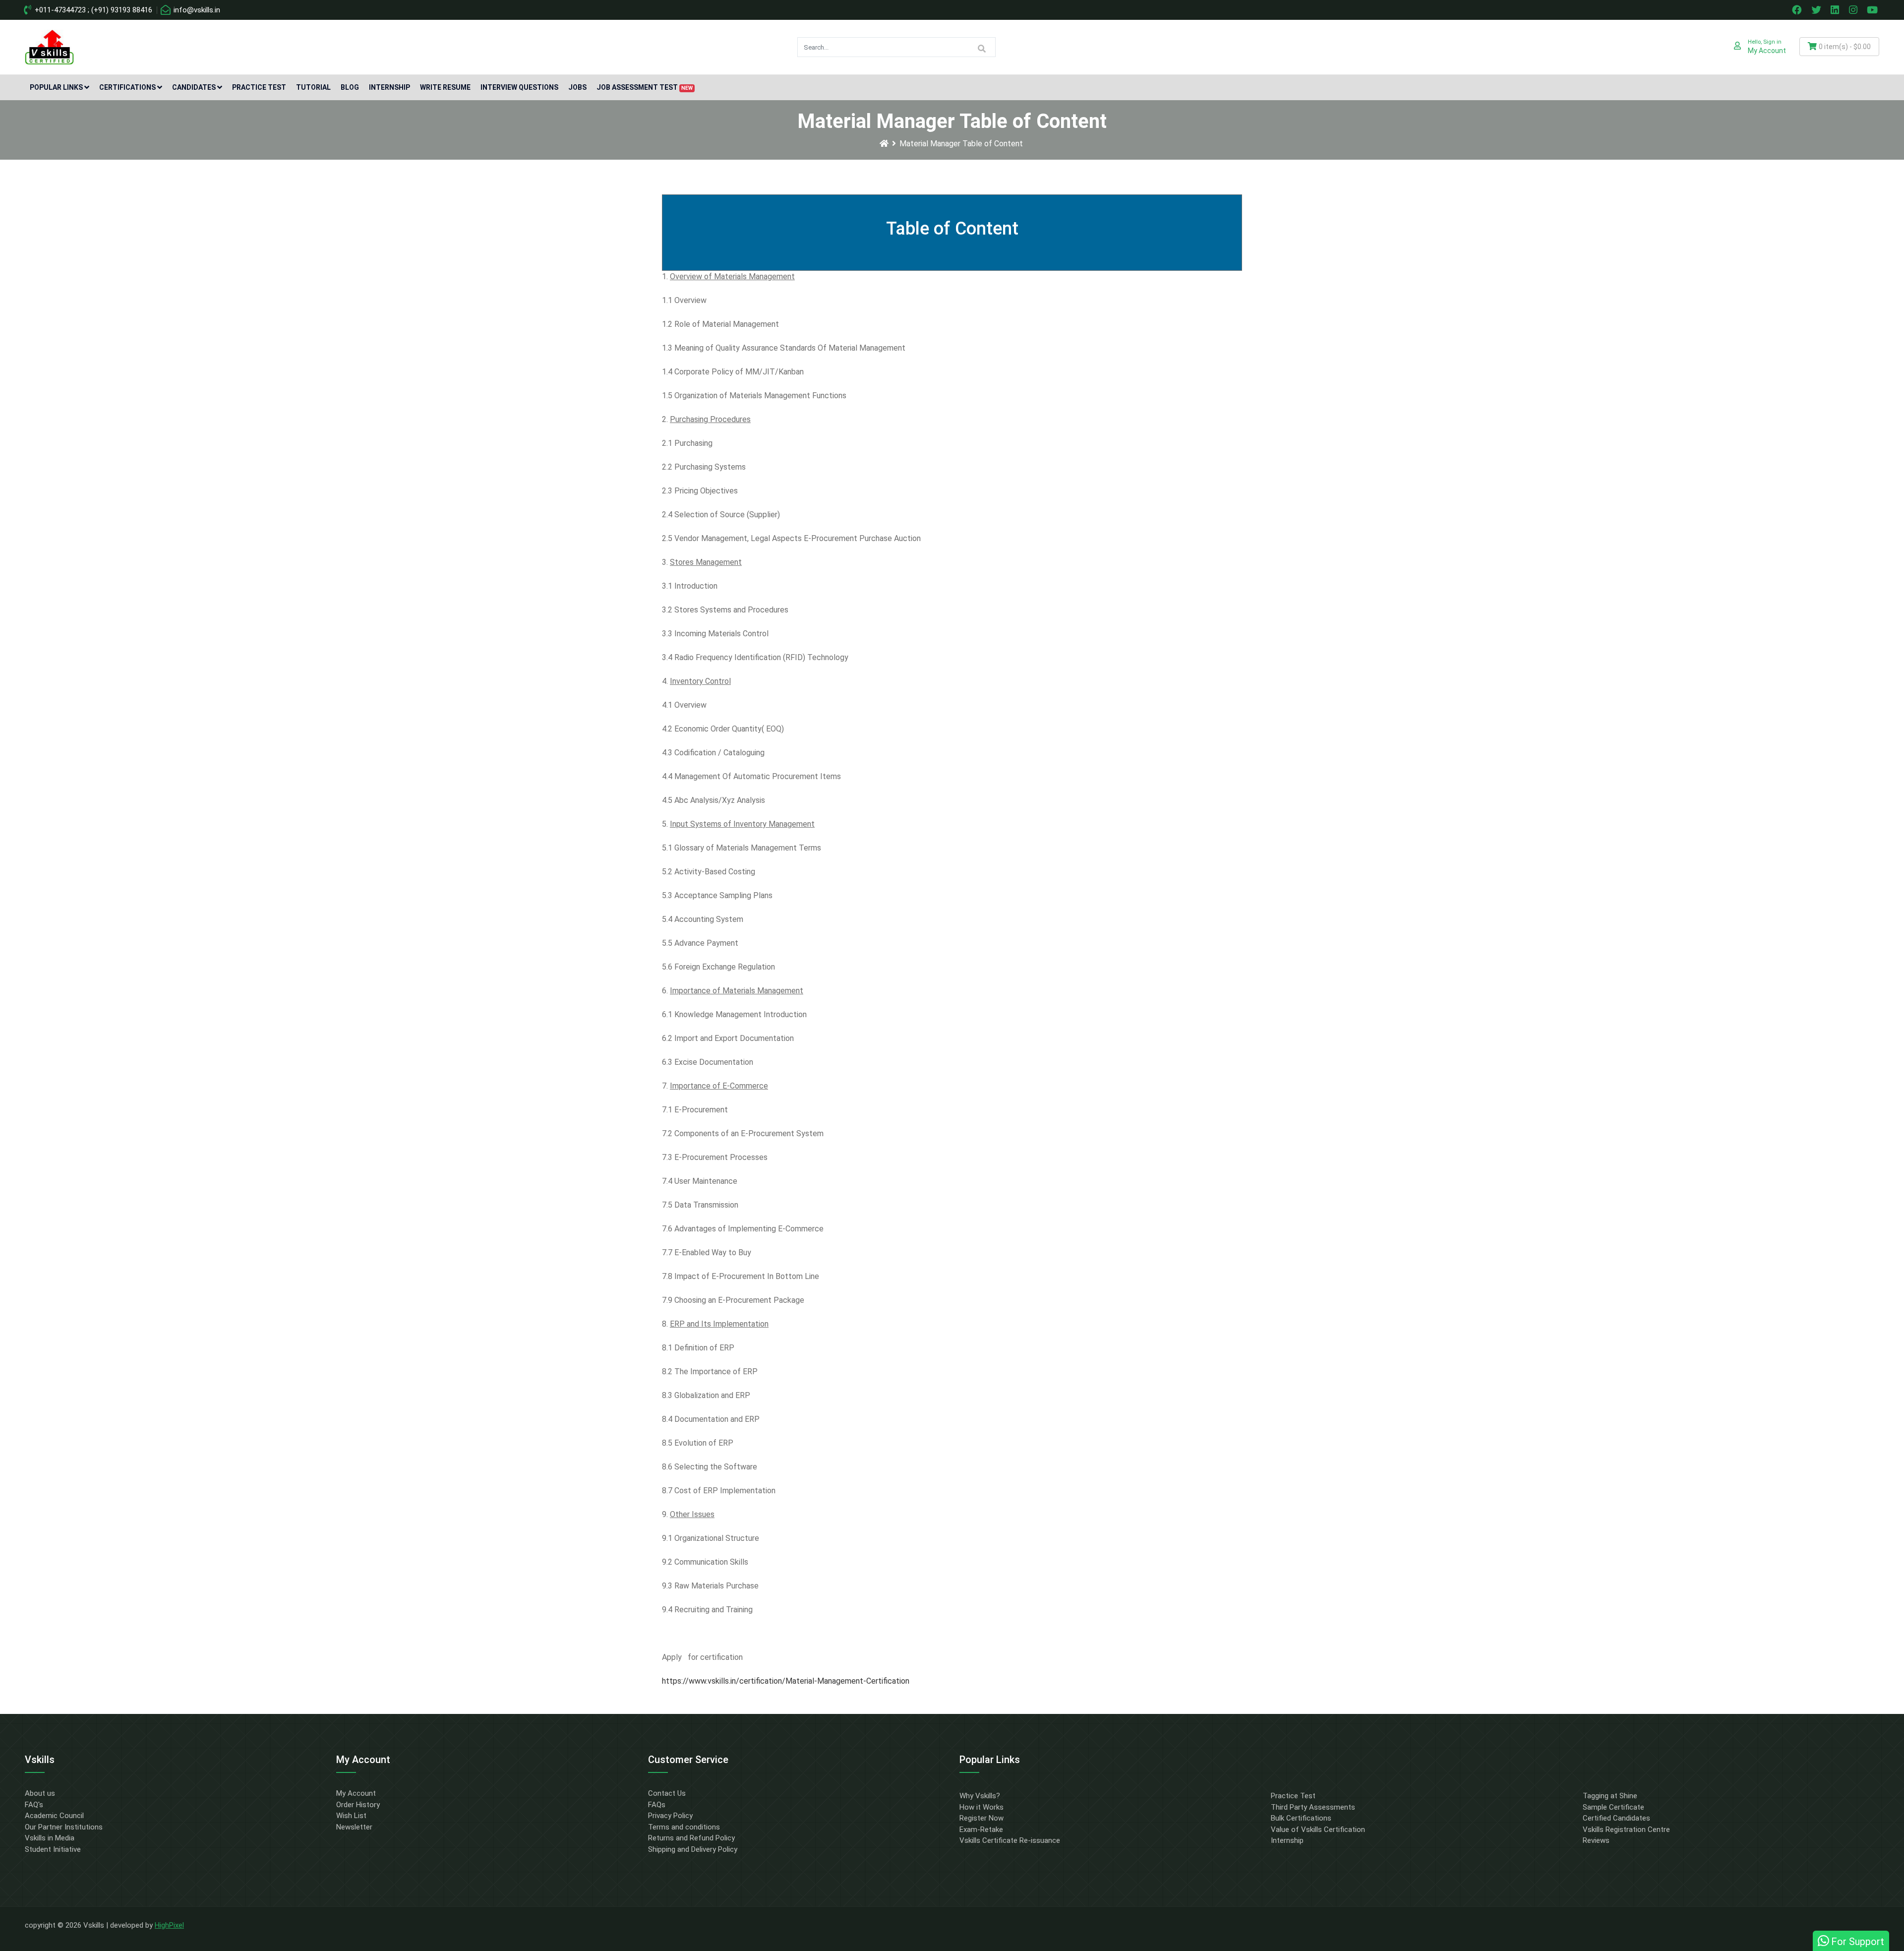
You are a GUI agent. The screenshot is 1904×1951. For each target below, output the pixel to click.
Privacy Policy (670, 1816)
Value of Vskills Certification (1318, 1829)
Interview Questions (519, 87)
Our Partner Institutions (64, 1827)
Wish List (351, 1816)
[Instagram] (1854, 10)
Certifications (127, 87)
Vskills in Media (50, 1838)
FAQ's (34, 1805)
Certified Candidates (1616, 1818)
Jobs (577, 87)
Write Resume (445, 87)
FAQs (657, 1805)
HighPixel (169, 1925)
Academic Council (54, 1816)
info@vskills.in (196, 10)
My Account (356, 1793)
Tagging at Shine (1610, 1796)
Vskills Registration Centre (1626, 1829)
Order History (358, 1805)
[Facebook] (1798, 10)
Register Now (982, 1818)
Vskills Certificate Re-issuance (1010, 1840)
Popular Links (56, 87)
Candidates (194, 87)
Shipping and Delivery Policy (693, 1849)
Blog (350, 87)
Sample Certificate (1613, 1807)
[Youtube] (1874, 10)
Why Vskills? (980, 1796)
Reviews (1596, 1840)
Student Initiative (53, 1849)
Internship (389, 87)
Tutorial (313, 87)
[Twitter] (1817, 10)
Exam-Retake (981, 1829)
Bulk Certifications (1301, 1818)
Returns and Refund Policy (691, 1838)
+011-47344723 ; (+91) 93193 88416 (92, 10)
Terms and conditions (684, 1827)
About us (40, 1793)
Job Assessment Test (645, 87)
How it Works (982, 1807)
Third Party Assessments (1313, 1807)
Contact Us (667, 1793)
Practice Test (259, 87)
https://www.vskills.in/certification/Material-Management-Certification (786, 1681)
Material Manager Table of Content (961, 144)
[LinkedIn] (1836, 10)
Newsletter (354, 1827)
